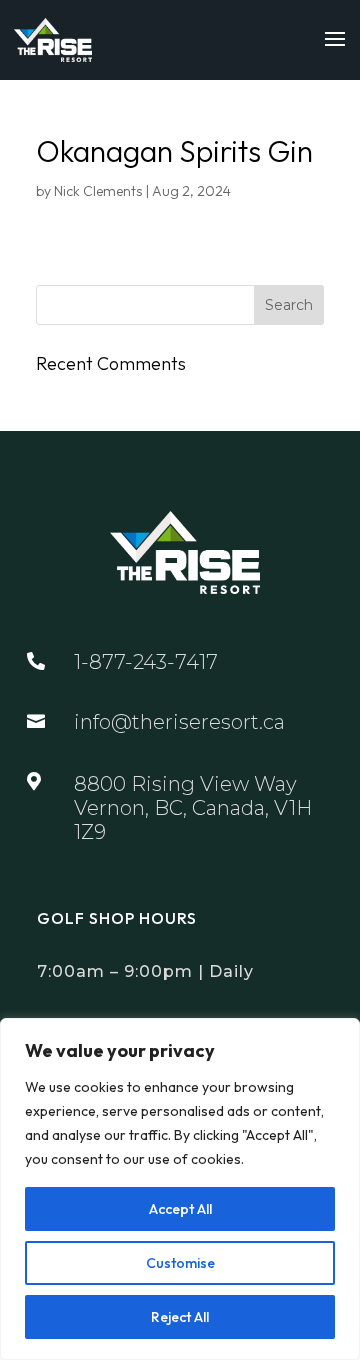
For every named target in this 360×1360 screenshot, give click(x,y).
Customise (180, 1263)
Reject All (180, 1317)
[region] (180, 1189)
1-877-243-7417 (146, 662)
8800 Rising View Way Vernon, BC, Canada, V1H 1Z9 (193, 808)
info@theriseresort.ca (179, 722)
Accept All (180, 1209)
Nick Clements (98, 191)
